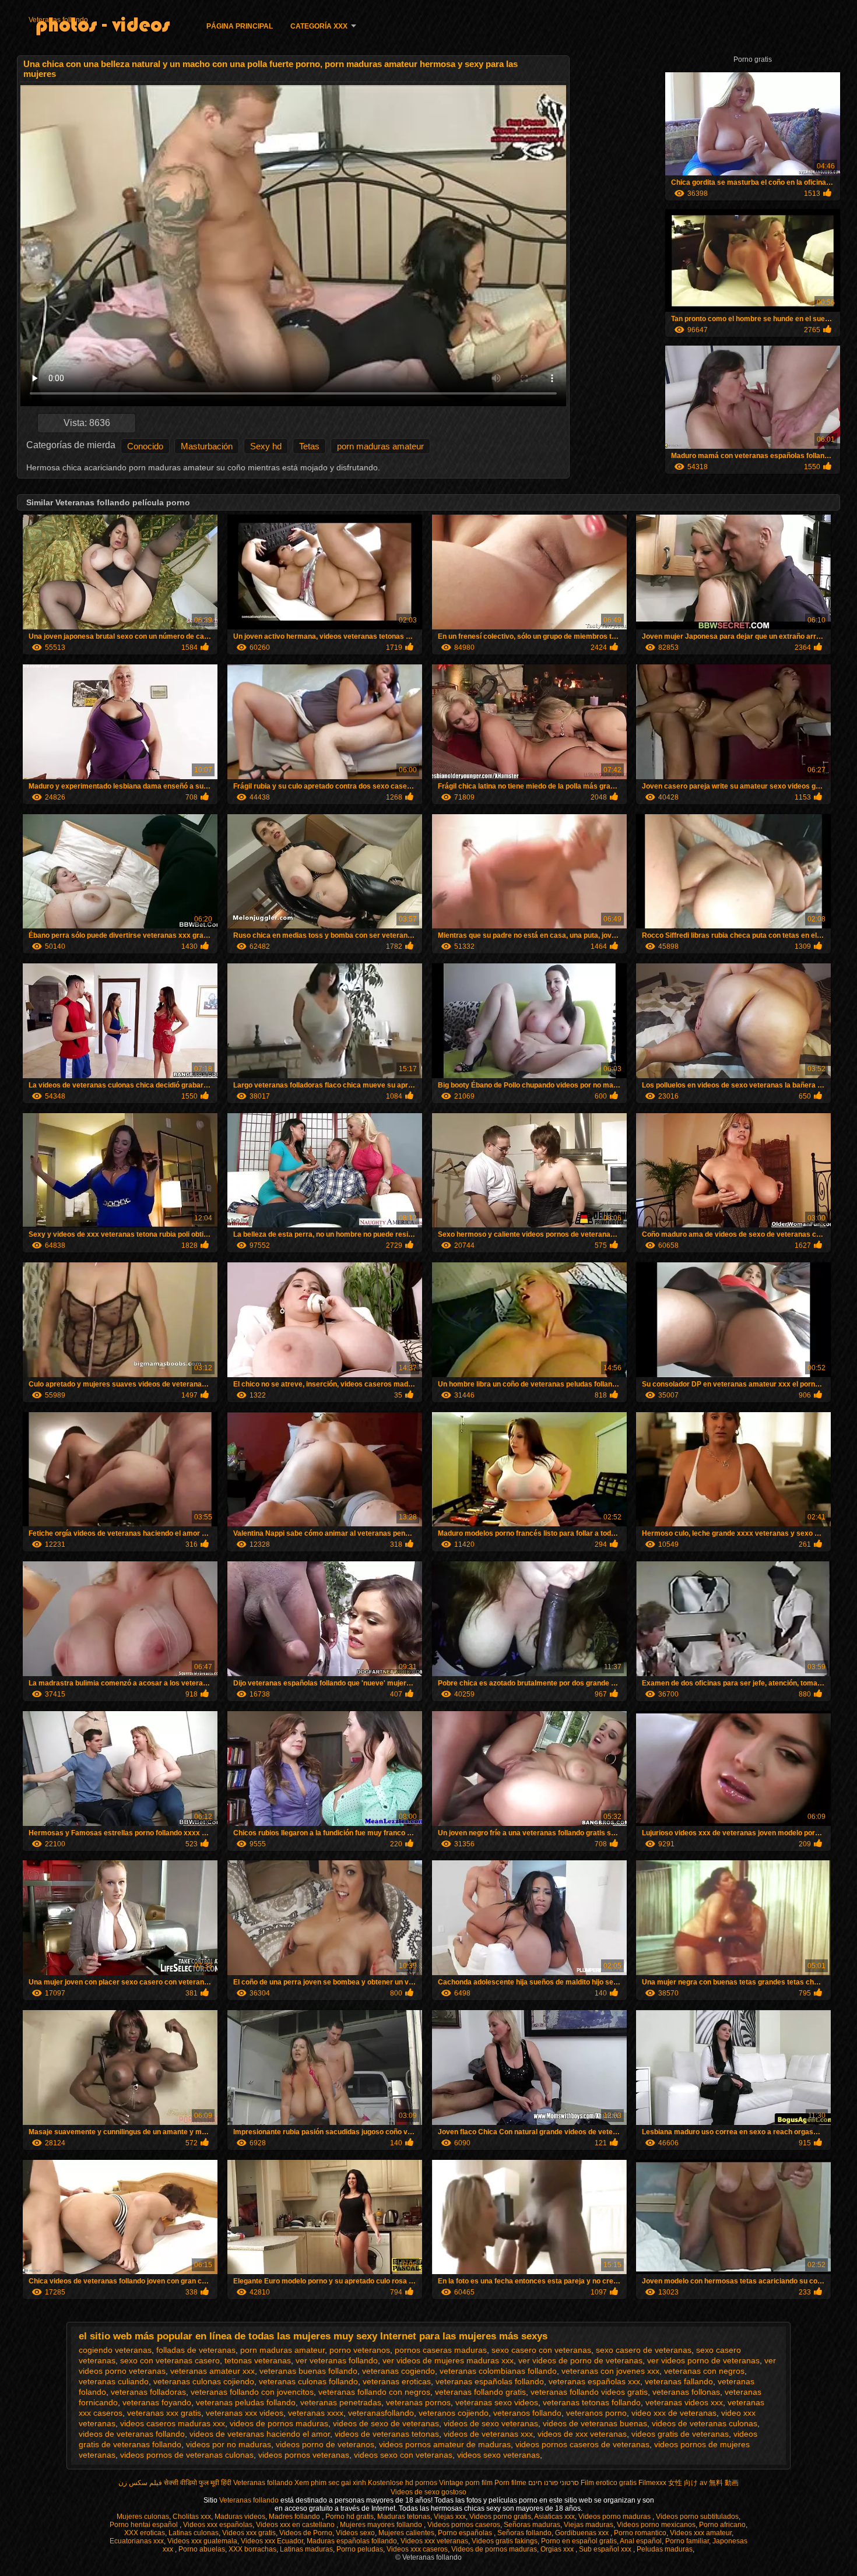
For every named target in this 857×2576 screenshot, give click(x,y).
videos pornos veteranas (304, 2455)
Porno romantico (640, 2533)
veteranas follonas (686, 2392)
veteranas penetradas (341, 2402)
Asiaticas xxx (554, 2517)
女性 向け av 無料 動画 (703, 2483)
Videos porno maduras (615, 2517)
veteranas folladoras (148, 2392)
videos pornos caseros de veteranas (582, 2444)
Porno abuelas (202, 2549)
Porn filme (510, 2483)
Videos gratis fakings (505, 2541)
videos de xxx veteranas (582, 2434)
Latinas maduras (306, 2549)
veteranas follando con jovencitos (252, 2392)
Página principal (240, 26)
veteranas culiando (114, 2381)
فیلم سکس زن (140, 2483)
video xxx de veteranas (674, 2413)
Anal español (641, 2541)
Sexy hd (266, 446)
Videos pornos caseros (464, 2525)
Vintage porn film (466, 2483)
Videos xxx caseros (417, 2549)
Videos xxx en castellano (296, 2525)
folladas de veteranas (196, 2350)
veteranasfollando (381, 2413)
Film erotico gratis (609, 2483)
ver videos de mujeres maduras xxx (448, 2360)
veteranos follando (527, 2413)
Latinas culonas (194, 2533)
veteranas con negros (704, 2371)
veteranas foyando (157, 2402)
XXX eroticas (145, 2533)
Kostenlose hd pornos (403, 2483)
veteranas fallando (679, 2381)
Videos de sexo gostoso (428, 2492)
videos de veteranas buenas (595, 2423)
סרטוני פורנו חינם (554, 2483)
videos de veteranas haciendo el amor (260, 2434)
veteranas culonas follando (308, 2381)
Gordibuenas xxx (583, 2533)
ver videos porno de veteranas (703, 2360)
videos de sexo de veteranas (386, 2423)
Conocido (145, 446)
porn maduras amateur (380, 446)
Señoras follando (524, 2533)
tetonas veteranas (258, 2360)
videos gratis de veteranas (680, 2434)
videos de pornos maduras (279, 2423)
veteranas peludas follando (246, 2402)
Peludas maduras (665, 2549)
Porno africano (722, 2525)
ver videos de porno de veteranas (580, 2360)
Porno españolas (466, 2533)
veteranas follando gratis (480, 2392)
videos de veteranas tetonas (387, 2434)
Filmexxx (652, 2483)
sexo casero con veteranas (541, 2350)
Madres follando (295, 2517)
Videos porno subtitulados (697, 2517)
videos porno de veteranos (325, 2444)
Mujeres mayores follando (382, 2525)
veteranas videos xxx (684, 2402)
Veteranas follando (58, 20)
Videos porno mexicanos (656, 2525)
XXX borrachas (252, 2549)
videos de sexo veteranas (491, 2423)
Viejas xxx (450, 2517)
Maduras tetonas (404, 2517)
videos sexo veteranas (498, 2455)
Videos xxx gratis (249, 2533)
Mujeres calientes (406, 2533)
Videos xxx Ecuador (272, 2541)
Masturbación (207, 446)
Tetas (309, 446)
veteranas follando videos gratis (589, 2392)
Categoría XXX (319, 26)
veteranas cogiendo (398, 2371)
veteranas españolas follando (490, 2381)
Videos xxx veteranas (434, 2541)
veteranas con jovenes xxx (610, 2371)
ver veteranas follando (337, 2360)
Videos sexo (355, 2533)
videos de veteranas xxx (488, 2434)
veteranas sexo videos (497, 2402)
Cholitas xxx (192, 2517)
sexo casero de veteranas (644, 2350)
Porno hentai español (145, 2525)
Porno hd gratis (350, 2517)
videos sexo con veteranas (403, 2455)
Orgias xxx (558, 2549)
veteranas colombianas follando (498, 2371)
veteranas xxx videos (245, 2413)
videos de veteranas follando (132, 2434)
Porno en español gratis (579, 2541)
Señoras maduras (532, 2525)
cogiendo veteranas (115, 2350)
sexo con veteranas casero (170, 2360)
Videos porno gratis (500, 2517)
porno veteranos (360, 2350)
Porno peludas (360, 2549)
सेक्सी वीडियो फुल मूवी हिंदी (198, 2483)
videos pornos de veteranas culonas (187, 2455)
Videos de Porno (306, 2533)
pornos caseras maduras (441, 2350)
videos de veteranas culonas (705, 2423)
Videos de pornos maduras (494, 2549)
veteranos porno (596, 2413)
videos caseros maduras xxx (173, 2423)
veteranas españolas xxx (594, 2381)
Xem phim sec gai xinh (330, 2483)
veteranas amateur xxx (213, 2371)
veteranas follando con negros (374, 2392)
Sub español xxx (606, 2549)
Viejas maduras (589, 2525)
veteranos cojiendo (454, 2413)
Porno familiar (687, 2541)
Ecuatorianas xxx (137, 2541)
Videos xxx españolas (218, 2525)
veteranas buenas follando (308, 2371)
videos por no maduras (229, 2444)
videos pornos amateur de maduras (445, 2444)
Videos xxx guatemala (202, 2541)
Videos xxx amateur (701, 2533)
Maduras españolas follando (352, 2541)
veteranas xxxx (316, 2413)
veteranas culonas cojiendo (204, 2381)
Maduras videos (240, 2517)
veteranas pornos (418, 2402)
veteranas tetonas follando (592, 2402)
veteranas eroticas (397, 2381)
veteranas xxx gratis (164, 2413)
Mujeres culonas (143, 2517)
